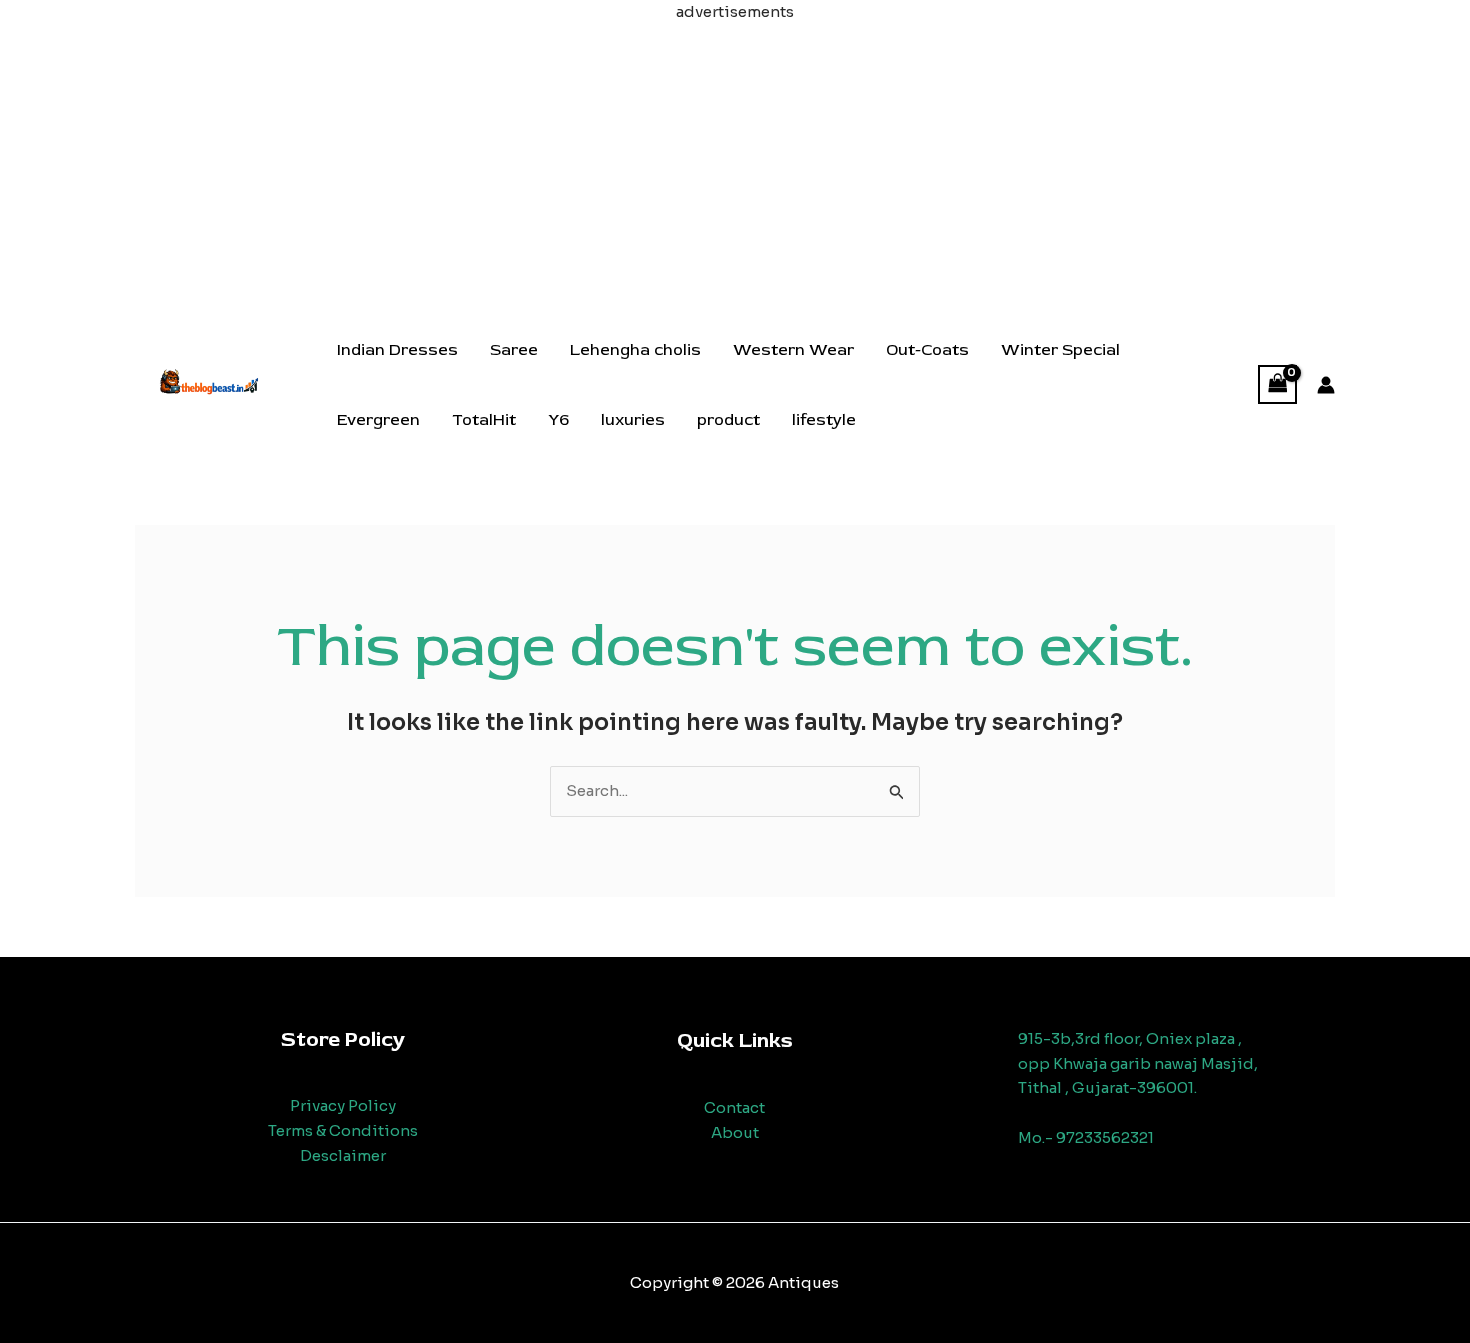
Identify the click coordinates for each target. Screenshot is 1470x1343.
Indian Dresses (397, 350)
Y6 (558, 420)
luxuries (633, 420)
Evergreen (378, 420)
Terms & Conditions (343, 1130)
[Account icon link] (1326, 385)
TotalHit (484, 420)
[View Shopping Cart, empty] (1278, 384)
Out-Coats (927, 350)
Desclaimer (343, 1155)
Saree (514, 350)
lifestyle (824, 420)
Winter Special (1060, 350)
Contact (734, 1107)
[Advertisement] (735, 165)
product (728, 420)
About (735, 1132)
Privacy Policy (343, 1105)
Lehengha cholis (635, 350)
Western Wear (793, 350)
